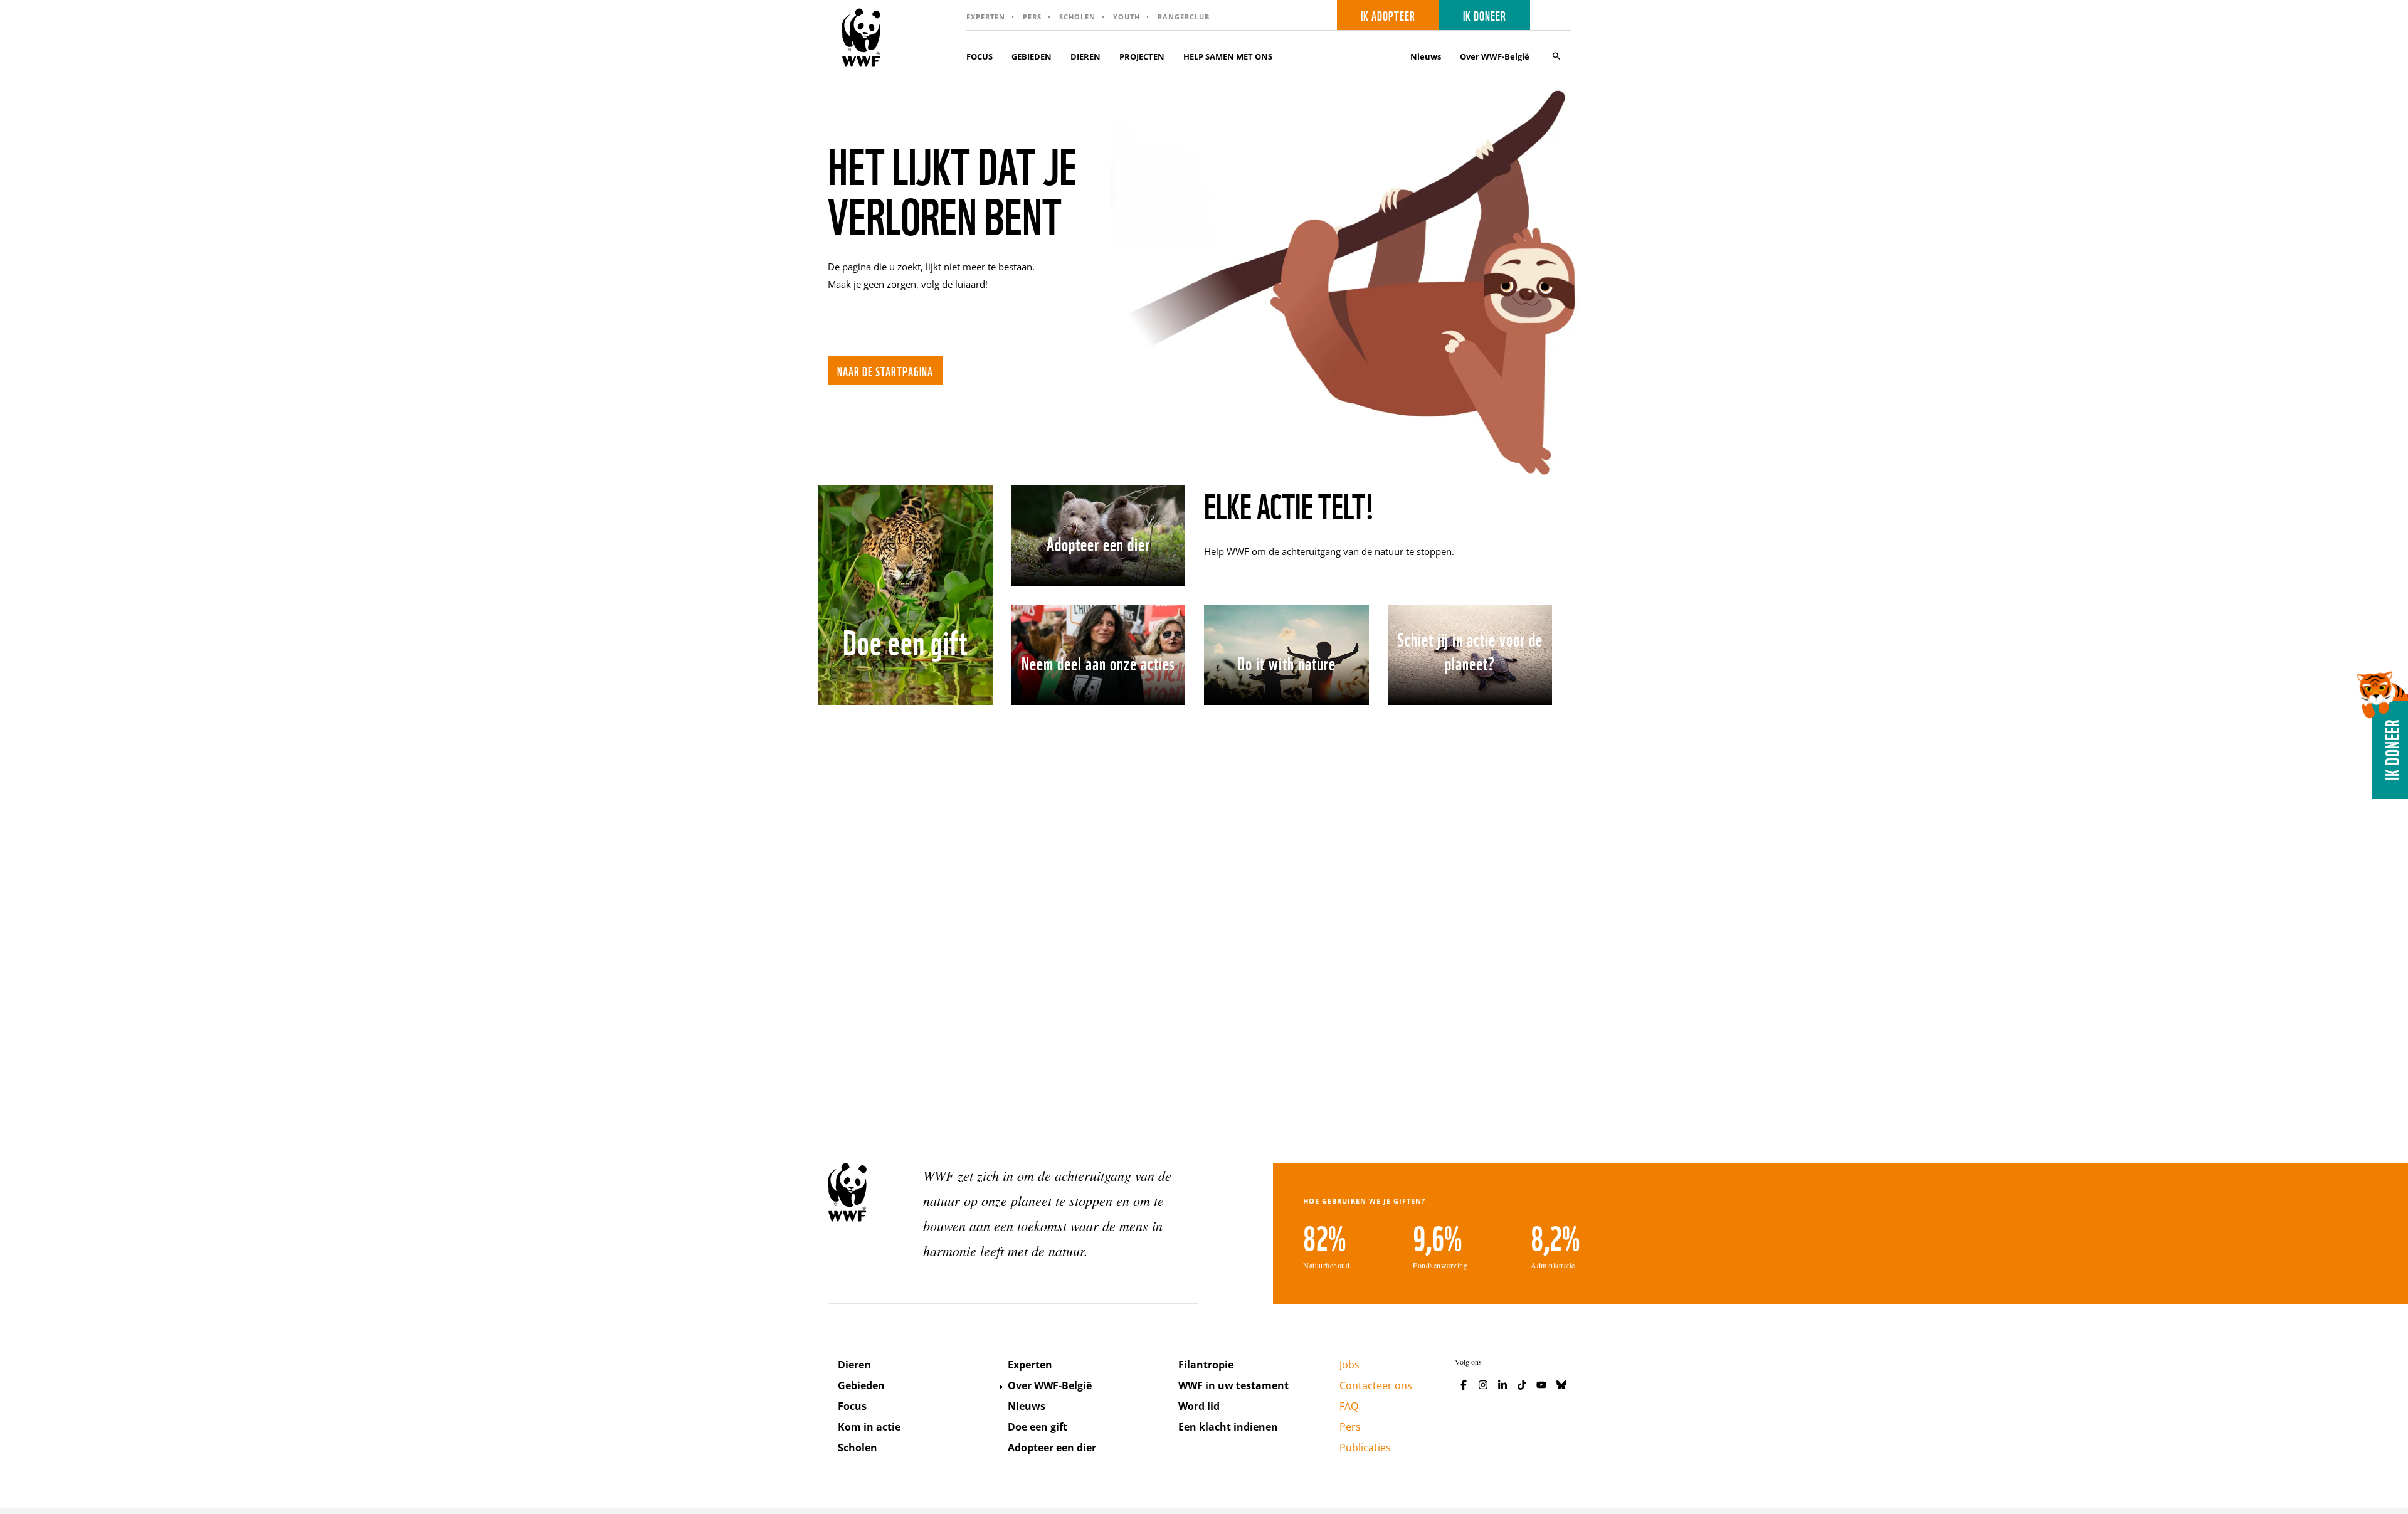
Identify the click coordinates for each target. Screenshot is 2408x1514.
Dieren (854, 1365)
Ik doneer (1485, 15)
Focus (852, 1406)
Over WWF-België (1050, 1385)
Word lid (1199, 1406)
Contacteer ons (1376, 1385)
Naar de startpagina (885, 371)
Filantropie (1206, 1365)
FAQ (1349, 1406)
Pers (1032, 17)
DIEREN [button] (1085, 56)
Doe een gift (1038, 1427)
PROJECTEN (1142, 56)
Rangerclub (1184, 17)
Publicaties (1365, 1448)
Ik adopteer (1388, 15)
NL (1555, 15)
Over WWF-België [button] (1495, 56)
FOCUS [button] (980, 56)
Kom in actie (869, 1427)
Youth (1127, 17)
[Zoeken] (1556, 56)
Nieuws (1426, 56)
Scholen (1077, 17)
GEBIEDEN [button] (1032, 56)
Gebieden (861, 1385)
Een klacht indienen (1228, 1427)
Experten (986, 17)
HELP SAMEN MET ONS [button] (1228, 56)
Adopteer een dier (1052, 1448)
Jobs (1349, 1365)
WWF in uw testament (1233, 1385)
